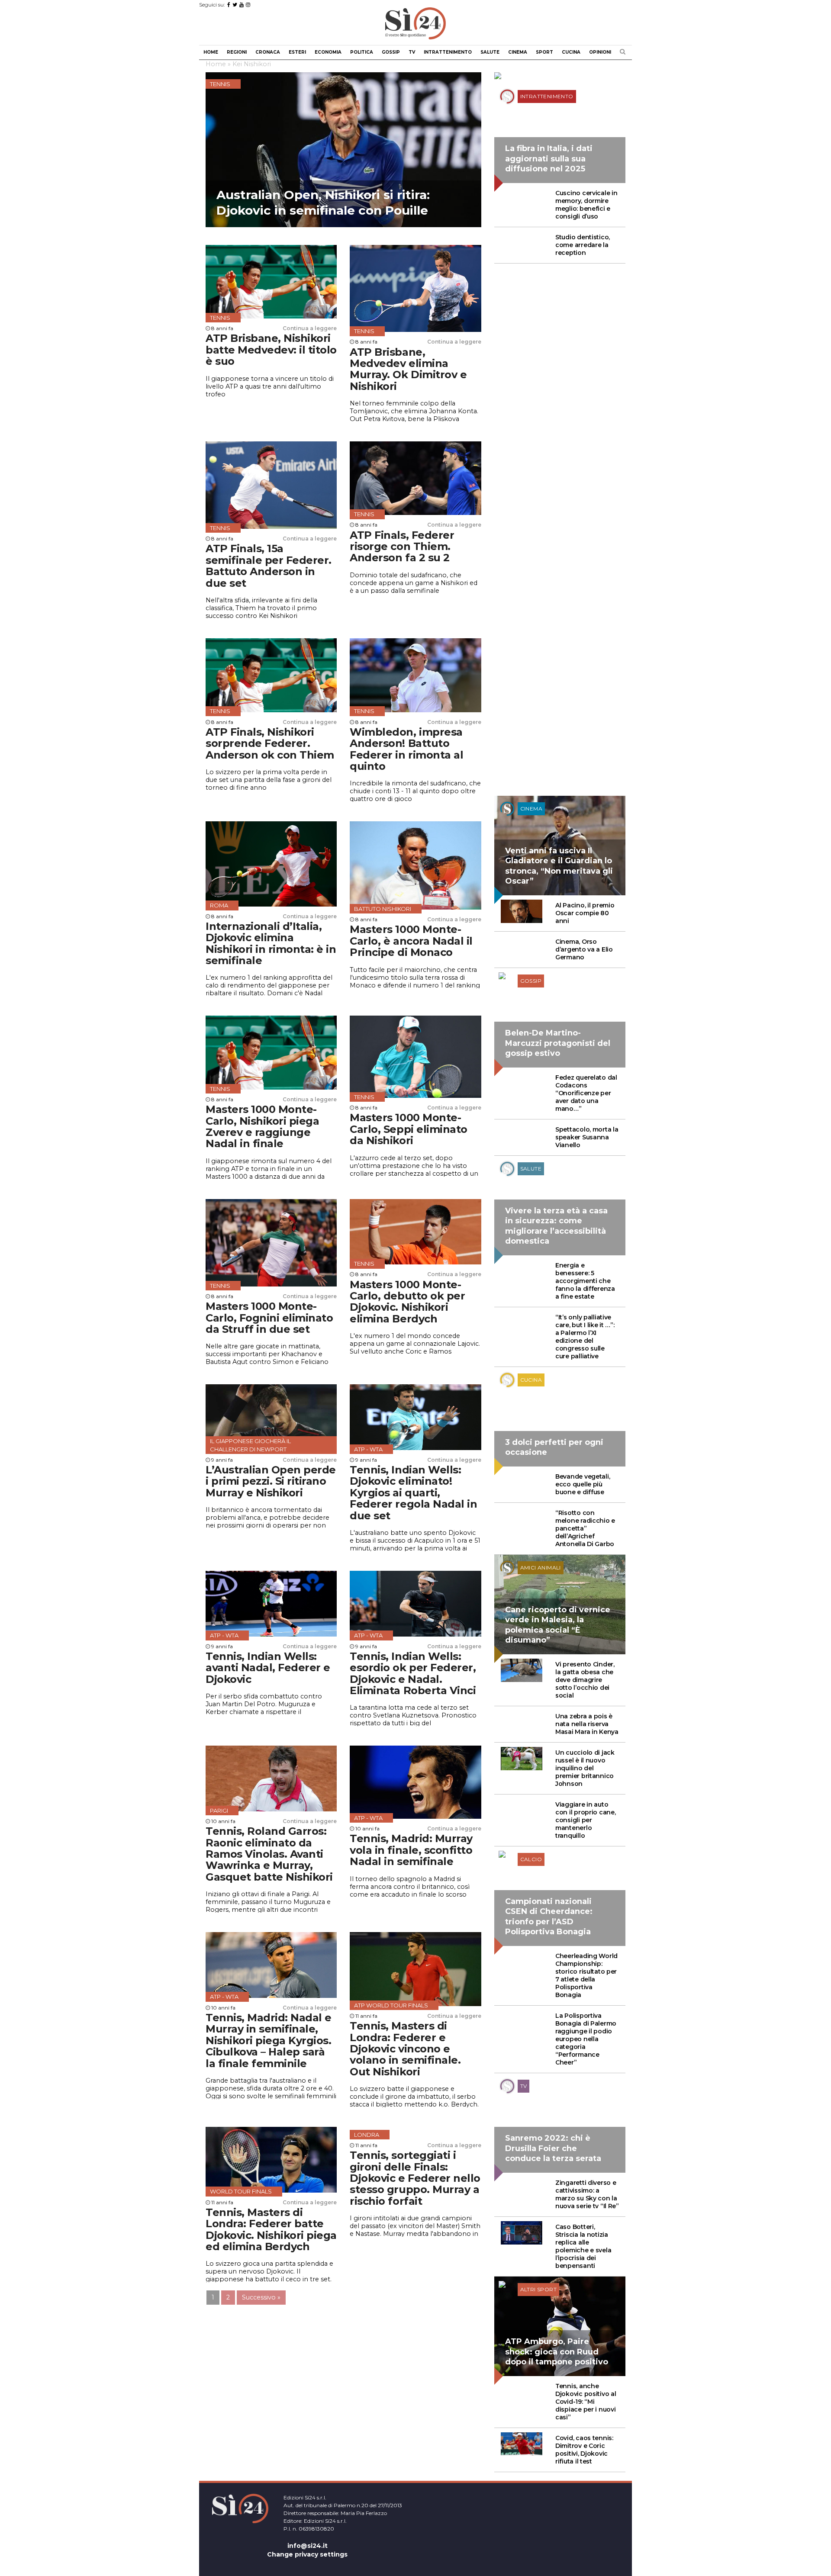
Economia (328, 52)
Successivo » (261, 2297)
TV (412, 52)
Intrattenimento (448, 52)
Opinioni (600, 52)
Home (211, 52)
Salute (490, 52)
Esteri (297, 52)
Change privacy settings (307, 2554)
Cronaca (268, 52)
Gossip (391, 52)
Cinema (518, 52)
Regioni (237, 52)
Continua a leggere (310, 328)
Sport (544, 52)
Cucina (571, 52)
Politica (362, 52)
